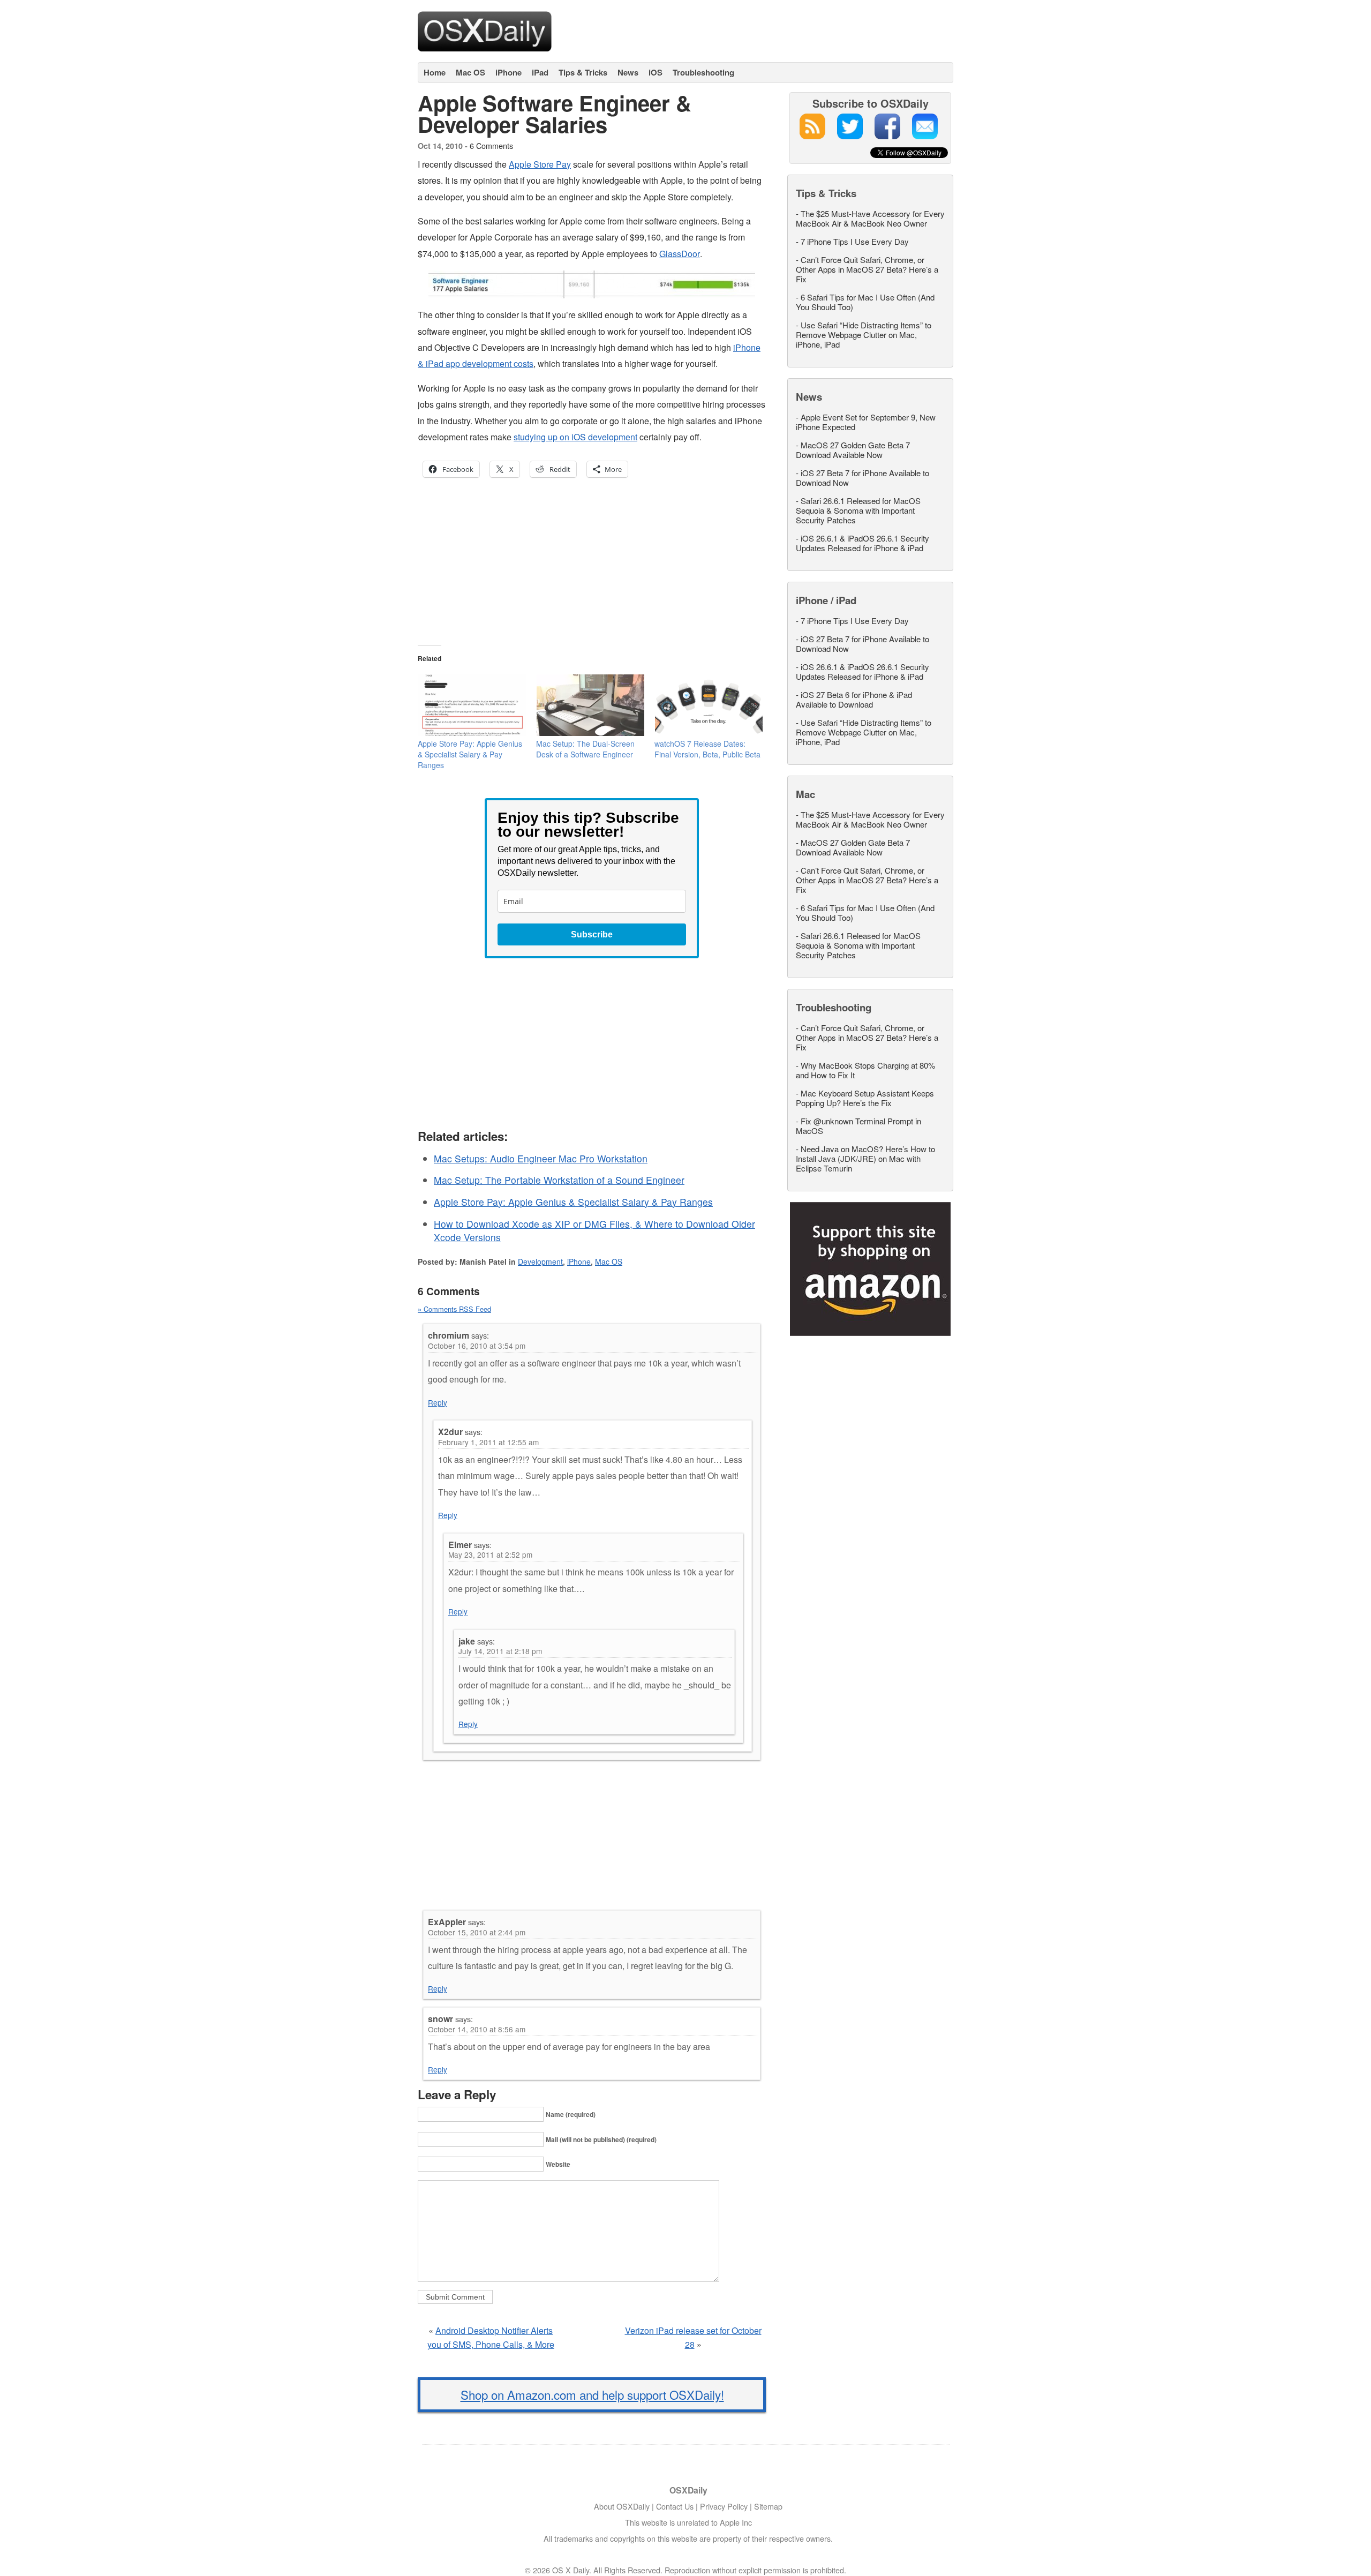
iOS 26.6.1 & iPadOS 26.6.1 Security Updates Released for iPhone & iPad (862, 543)
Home (435, 72)
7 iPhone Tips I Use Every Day (855, 241)
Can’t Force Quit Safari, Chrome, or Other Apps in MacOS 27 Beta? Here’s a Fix (867, 269)
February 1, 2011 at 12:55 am (488, 1442)
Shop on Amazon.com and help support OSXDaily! (592, 2394)
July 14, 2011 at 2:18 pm (500, 1651)
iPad (540, 72)
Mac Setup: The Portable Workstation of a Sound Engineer (559, 1180)
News (628, 72)
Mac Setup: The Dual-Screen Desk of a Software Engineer (585, 749)
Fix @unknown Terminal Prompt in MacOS (858, 1126)
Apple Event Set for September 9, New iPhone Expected (866, 422)
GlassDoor (680, 254)
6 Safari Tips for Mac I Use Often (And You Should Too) (865, 302)
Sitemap (768, 2506)
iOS (656, 72)
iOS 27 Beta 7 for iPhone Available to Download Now (862, 478)
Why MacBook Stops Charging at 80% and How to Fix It (865, 1070)
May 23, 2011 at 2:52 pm (490, 1554)
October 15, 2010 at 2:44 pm (477, 1932)
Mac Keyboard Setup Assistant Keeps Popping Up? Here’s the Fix (865, 1098)
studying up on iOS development (575, 437)
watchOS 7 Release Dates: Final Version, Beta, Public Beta (707, 749)
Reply (438, 1402)
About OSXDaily (622, 2506)
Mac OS (470, 72)
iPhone (509, 72)
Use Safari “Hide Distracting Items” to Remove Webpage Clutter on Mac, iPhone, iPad (864, 335)
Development (540, 1261)
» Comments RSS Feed (454, 1309)
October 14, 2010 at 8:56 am (477, 2029)
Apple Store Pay (540, 164)
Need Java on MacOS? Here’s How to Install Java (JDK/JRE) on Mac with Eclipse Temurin (865, 1158)
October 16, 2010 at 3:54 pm (477, 1346)
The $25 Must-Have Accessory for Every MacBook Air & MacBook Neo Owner (870, 218)
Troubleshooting (703, 72)
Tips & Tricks (583, 72)
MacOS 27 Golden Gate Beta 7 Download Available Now (853, 450)
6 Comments (491, 145)
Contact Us (675, 2506)
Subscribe (592, 934)
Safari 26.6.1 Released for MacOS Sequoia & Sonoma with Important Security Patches (858, 510)
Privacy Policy (724, 2506)
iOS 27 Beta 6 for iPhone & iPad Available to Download (854, 699)
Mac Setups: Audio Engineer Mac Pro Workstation (541, 1158)
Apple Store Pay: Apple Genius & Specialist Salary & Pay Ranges (470, 754)
